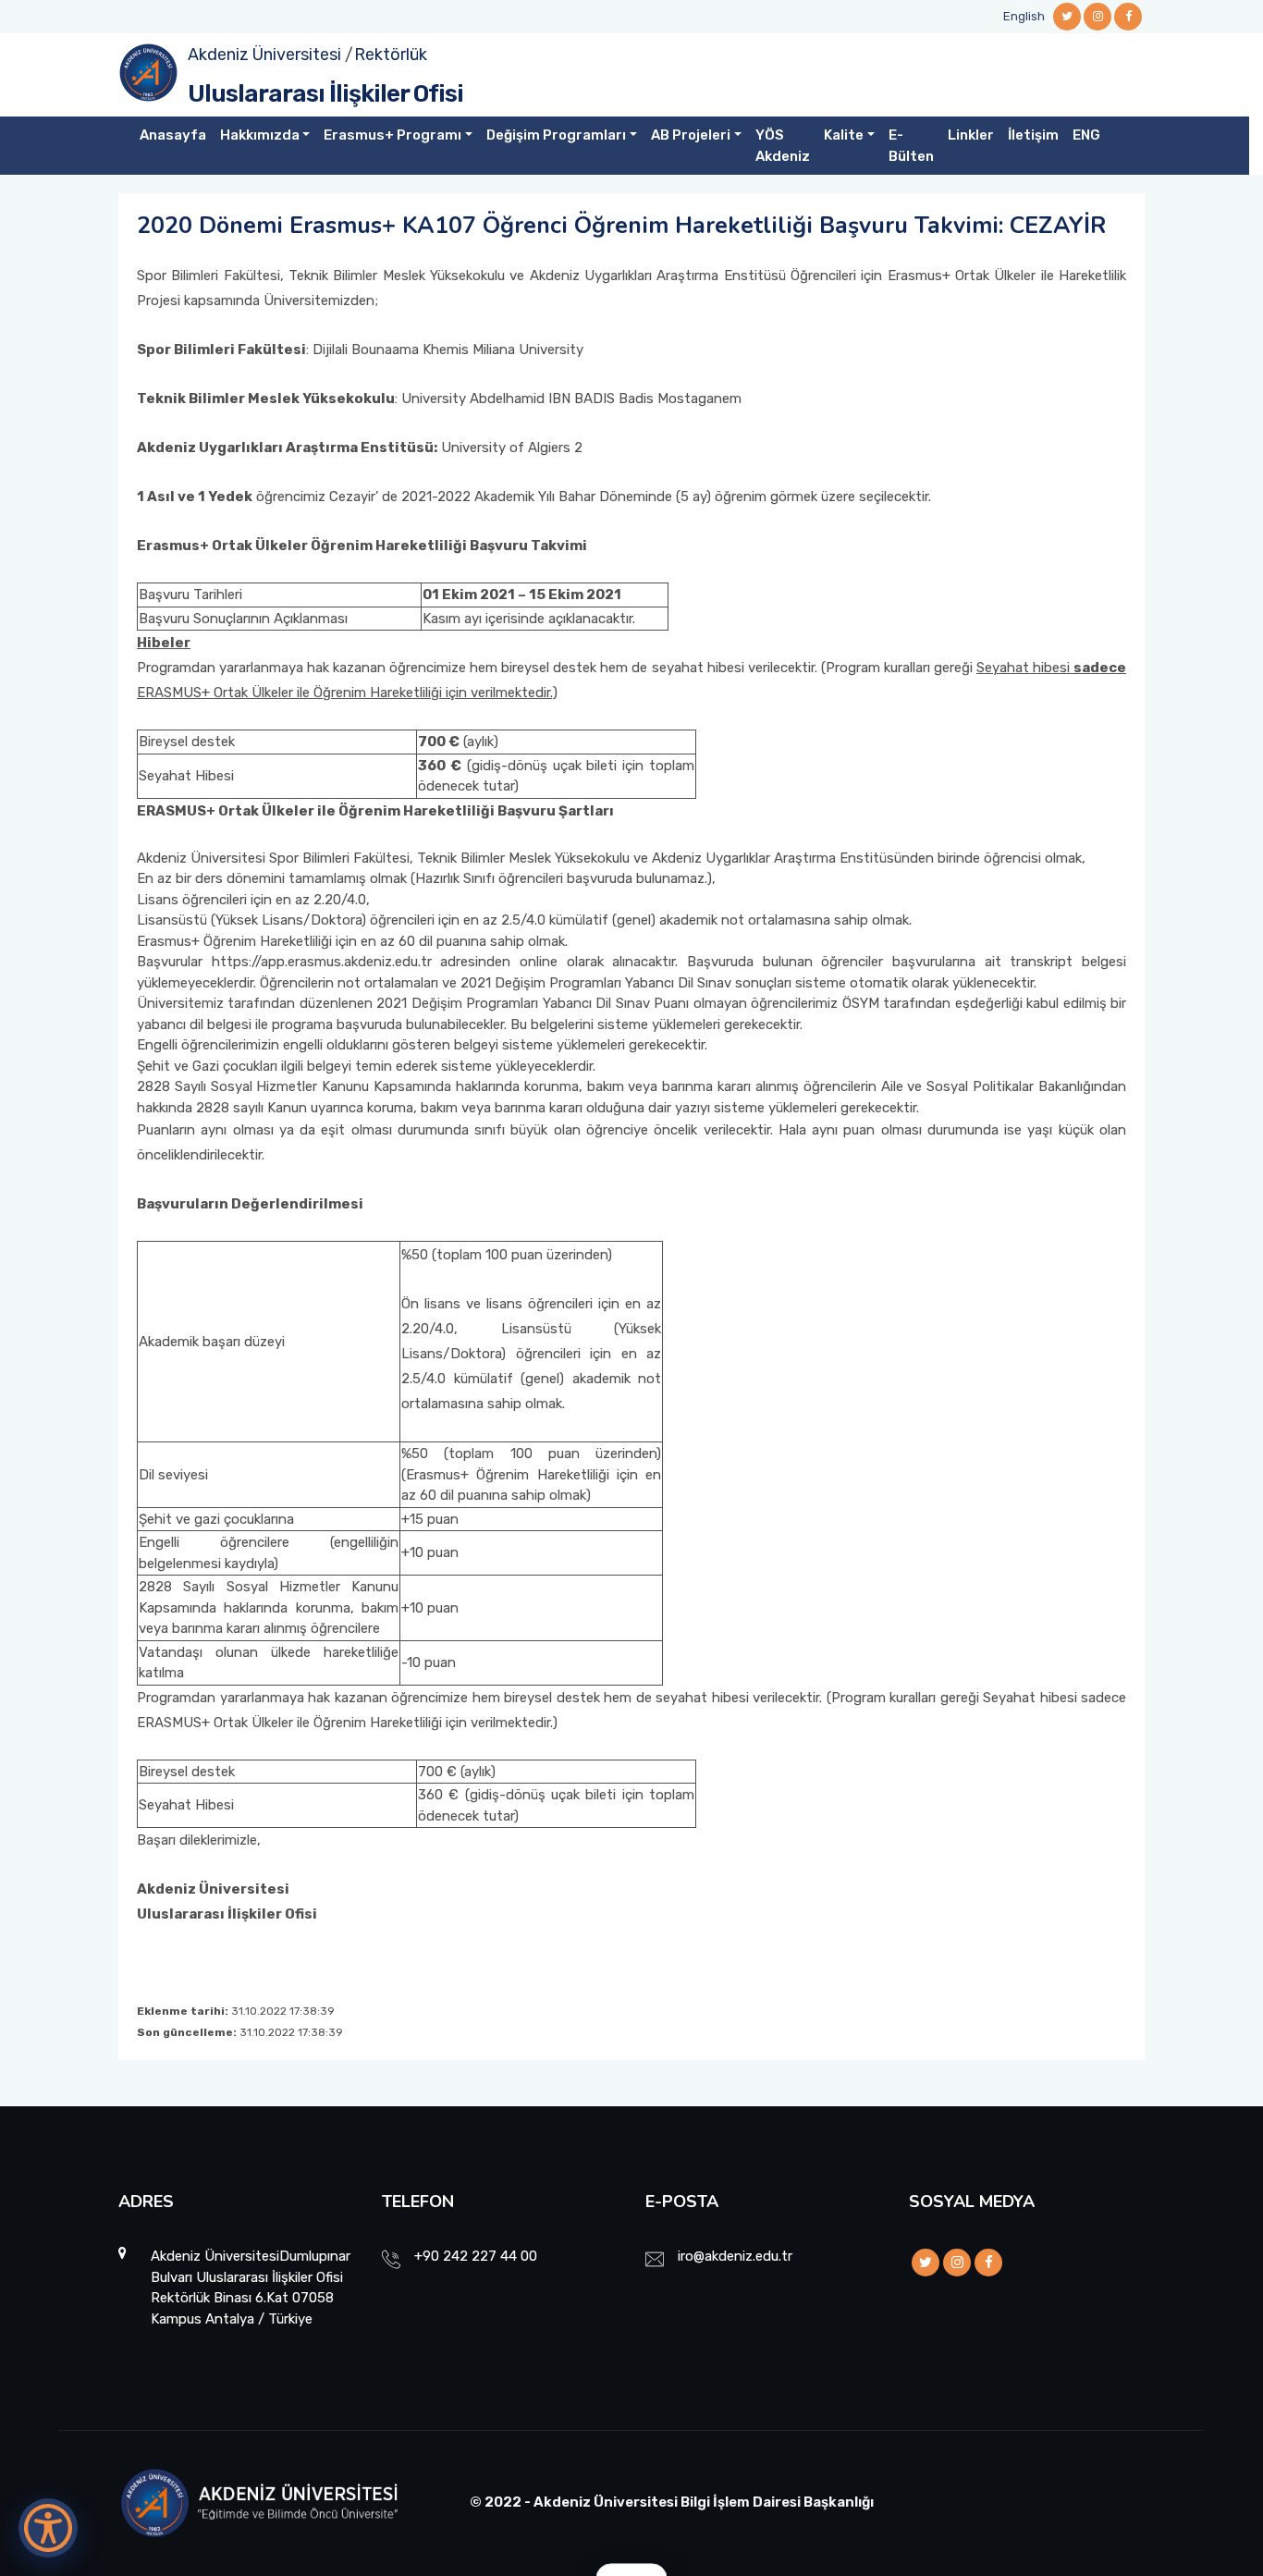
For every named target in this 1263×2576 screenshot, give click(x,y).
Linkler (971, 135)
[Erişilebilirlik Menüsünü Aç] (48, 2528)
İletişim (1033, 135)
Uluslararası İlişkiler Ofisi (325, 94)
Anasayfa (173, 135)
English (1024, 16)
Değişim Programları (556, 135)
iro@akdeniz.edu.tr (735, 2256)
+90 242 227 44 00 (476, 2256)
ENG (1086, 135)
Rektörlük (391, 55)
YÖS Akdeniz (783, 146)
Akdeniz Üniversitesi (264, 55)
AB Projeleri (691, 135)
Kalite (844, 135)
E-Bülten (911, 146)
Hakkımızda (260, 135)
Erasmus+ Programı (392, 135)
